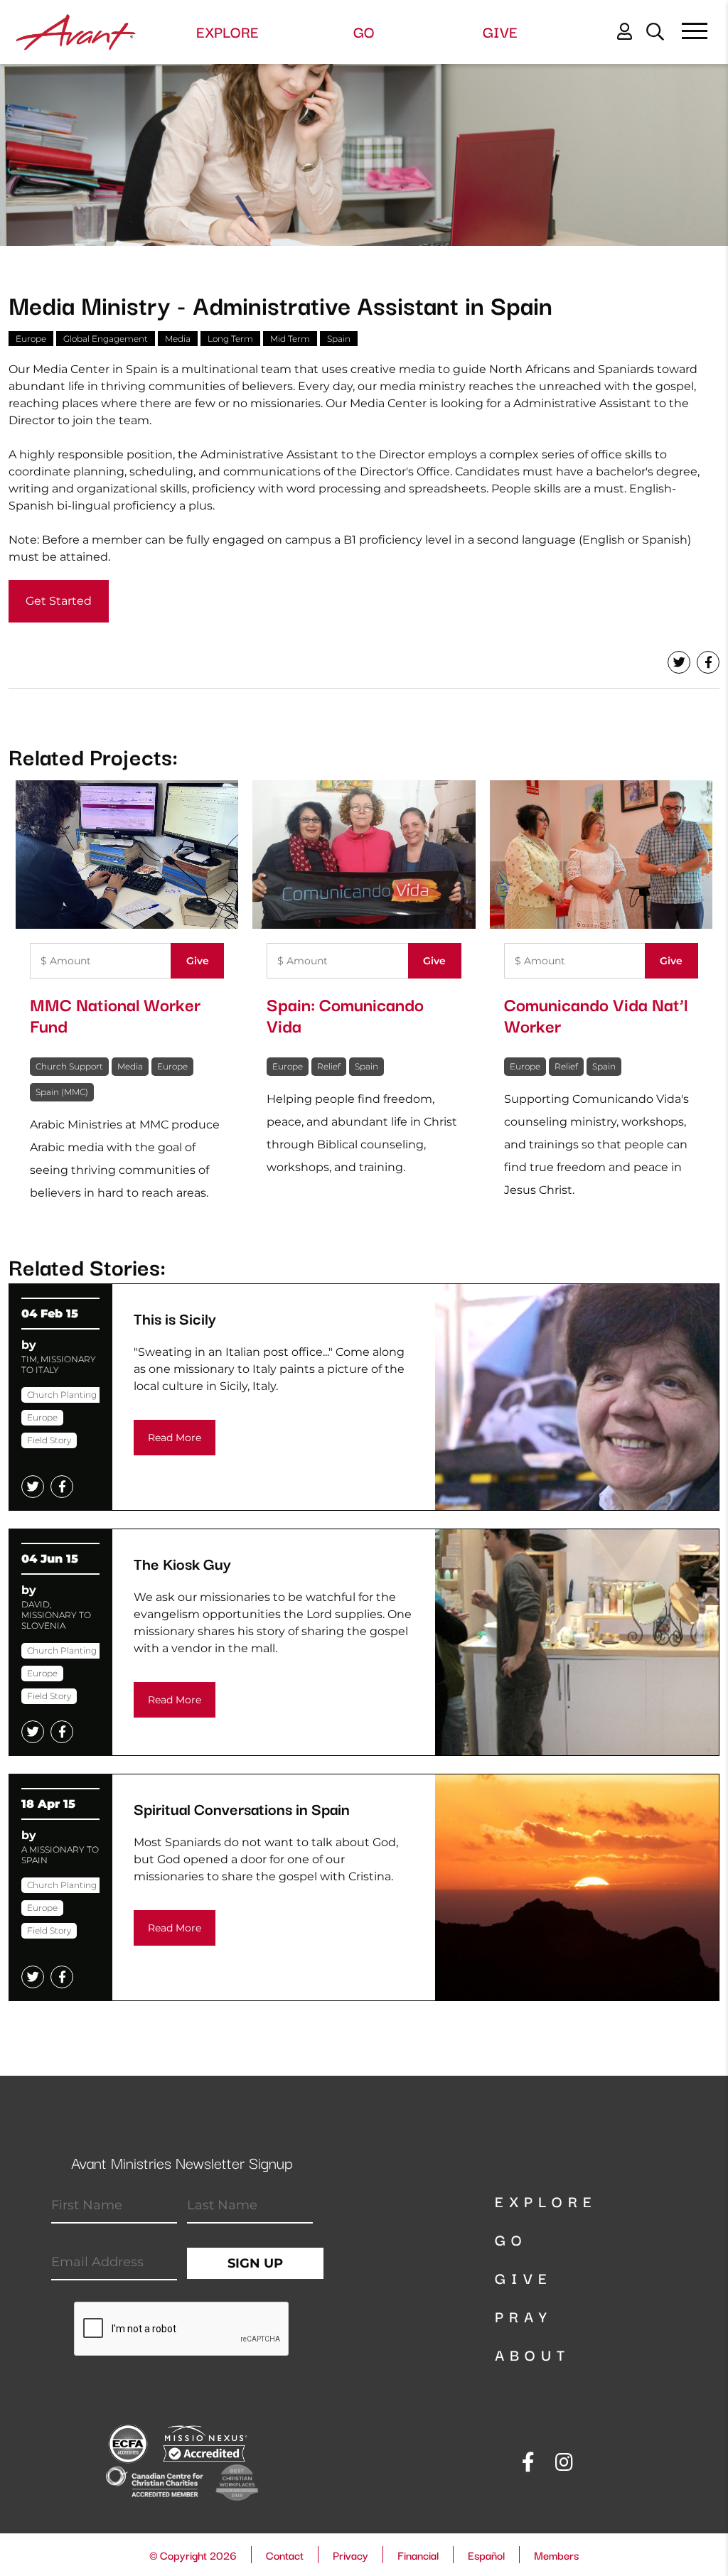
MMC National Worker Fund (115, 1014)
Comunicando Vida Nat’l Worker (596, 1014)
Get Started (59, 601)
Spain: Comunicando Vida (345, 1014)
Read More (175, 1438)
